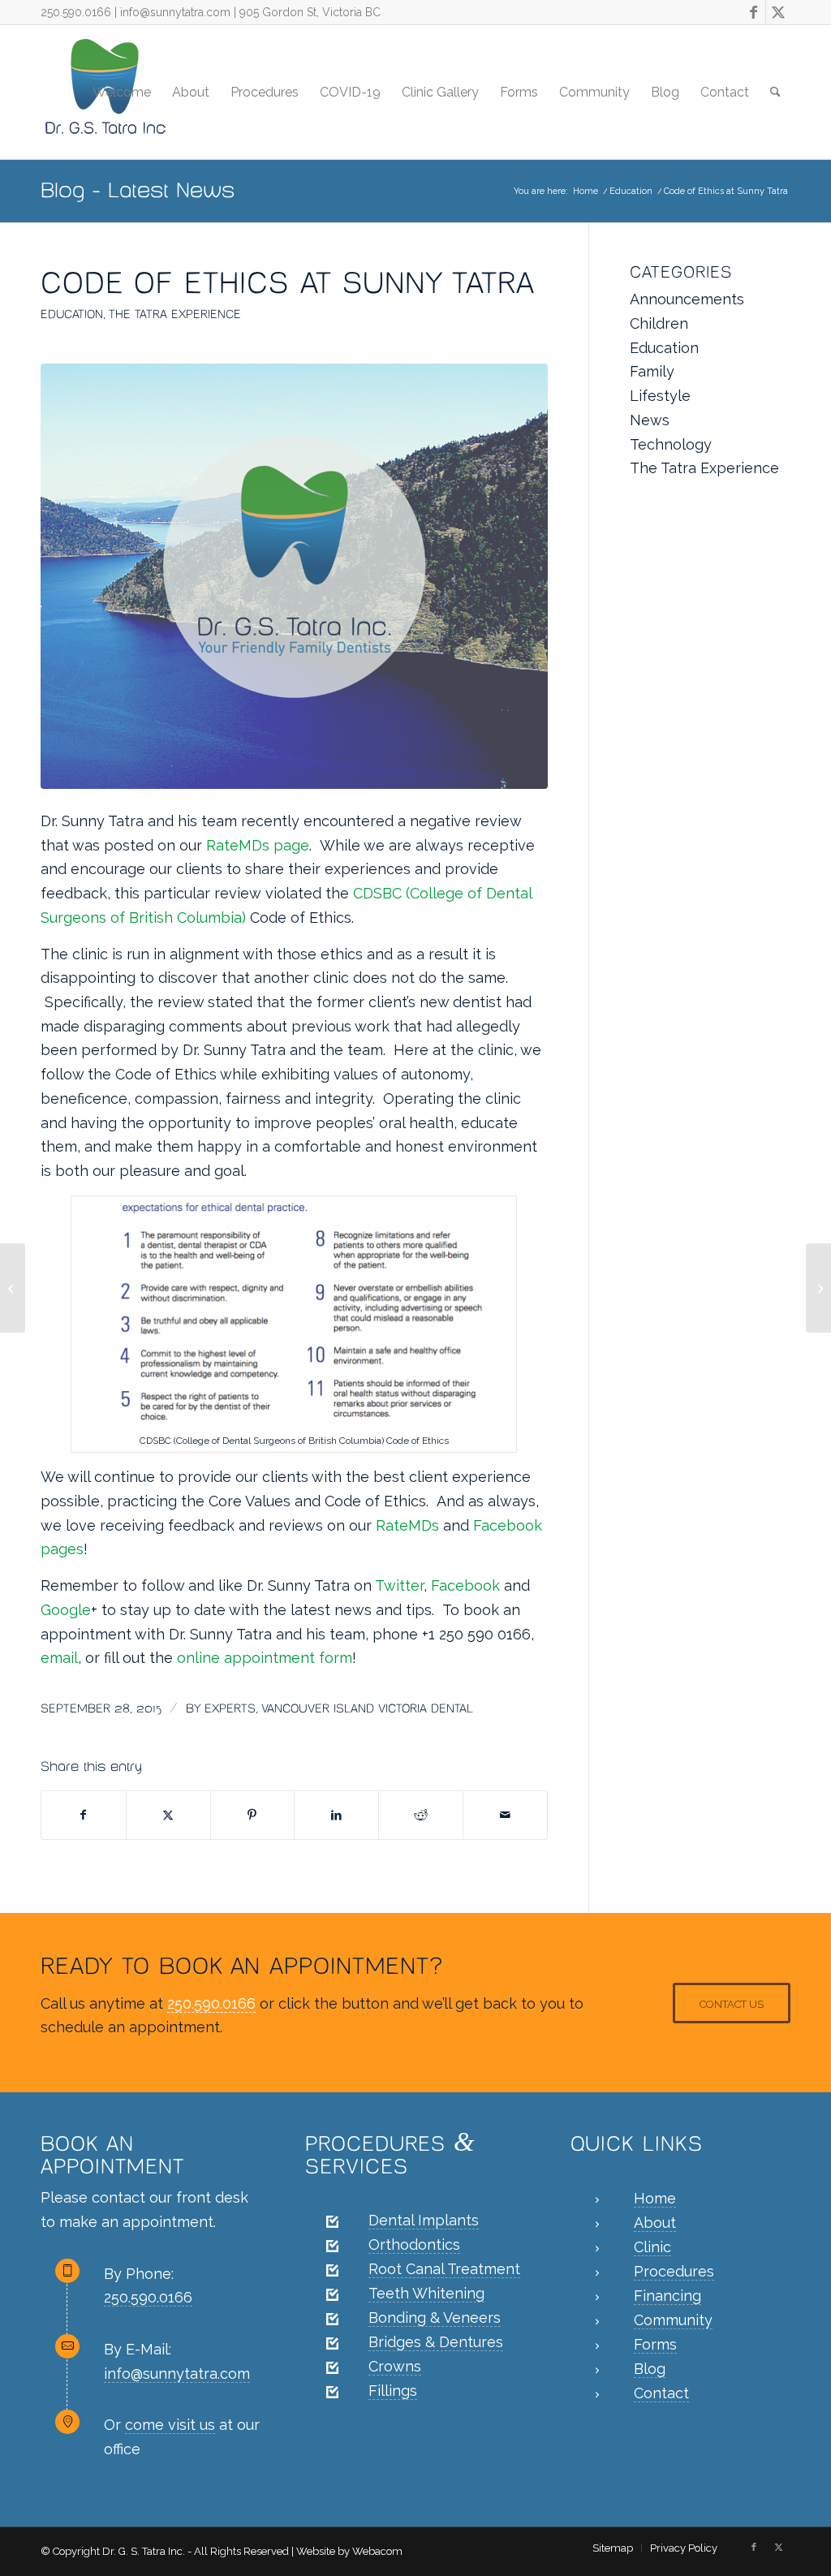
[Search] (775, 92)
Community (673, 2320)
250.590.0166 (76, 12)
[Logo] (294, 576)
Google (66, 1610)
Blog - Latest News (138, 190)
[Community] (597, 2322)
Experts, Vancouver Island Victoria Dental (339, 1708)
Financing (667, 2296)
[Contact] (597, 2395)
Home (655, 2198)
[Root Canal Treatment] (332, 2271)
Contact (661, 2393)
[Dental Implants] (332, 2222)
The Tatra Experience (175, 314)
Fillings (393, 2391)
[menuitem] (122, 92)
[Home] (597, 2200)
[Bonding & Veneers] (332, 2320)
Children (659, 323)
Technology (671, 444)
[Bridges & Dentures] (332, 2344)
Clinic (652, 2247)
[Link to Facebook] (753, 12)
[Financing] (597, 2298)
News (650, 420)
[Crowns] (332, 2368)
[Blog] (597, 2371)
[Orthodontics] (332, 2246)
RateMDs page (258, 845)
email (59, 1658)
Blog (650, 2369)
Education (72, 314)
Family (652, 371)
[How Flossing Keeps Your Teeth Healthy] (13, 1288)
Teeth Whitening (426, 2293)
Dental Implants (424, 2220)
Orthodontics (414, 2244)
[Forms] (597, 2346)
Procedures (674, 2271)
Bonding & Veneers (435, 2318)
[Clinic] (597, 2249)
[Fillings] (332, 2393)
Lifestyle (660, 396)
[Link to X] (778, 12)
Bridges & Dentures (436, 2342)
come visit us (170, 2425)
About (655, 2223)
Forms (655, 2344)
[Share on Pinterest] (253, 1816)
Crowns (395, 2366)
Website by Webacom (349, 2551)
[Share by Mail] (505, 1816)
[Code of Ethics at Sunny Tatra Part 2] (818, 1288)
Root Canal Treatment (444, 2269)
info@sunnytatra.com (175, 12)
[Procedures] (597, 2273)
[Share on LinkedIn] (336, 1816)
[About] (597, 2225)
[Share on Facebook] (84, 1816)
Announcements (687, 299)
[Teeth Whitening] (332, 2295)
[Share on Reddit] (421, 1816)
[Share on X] (168, 1816)
